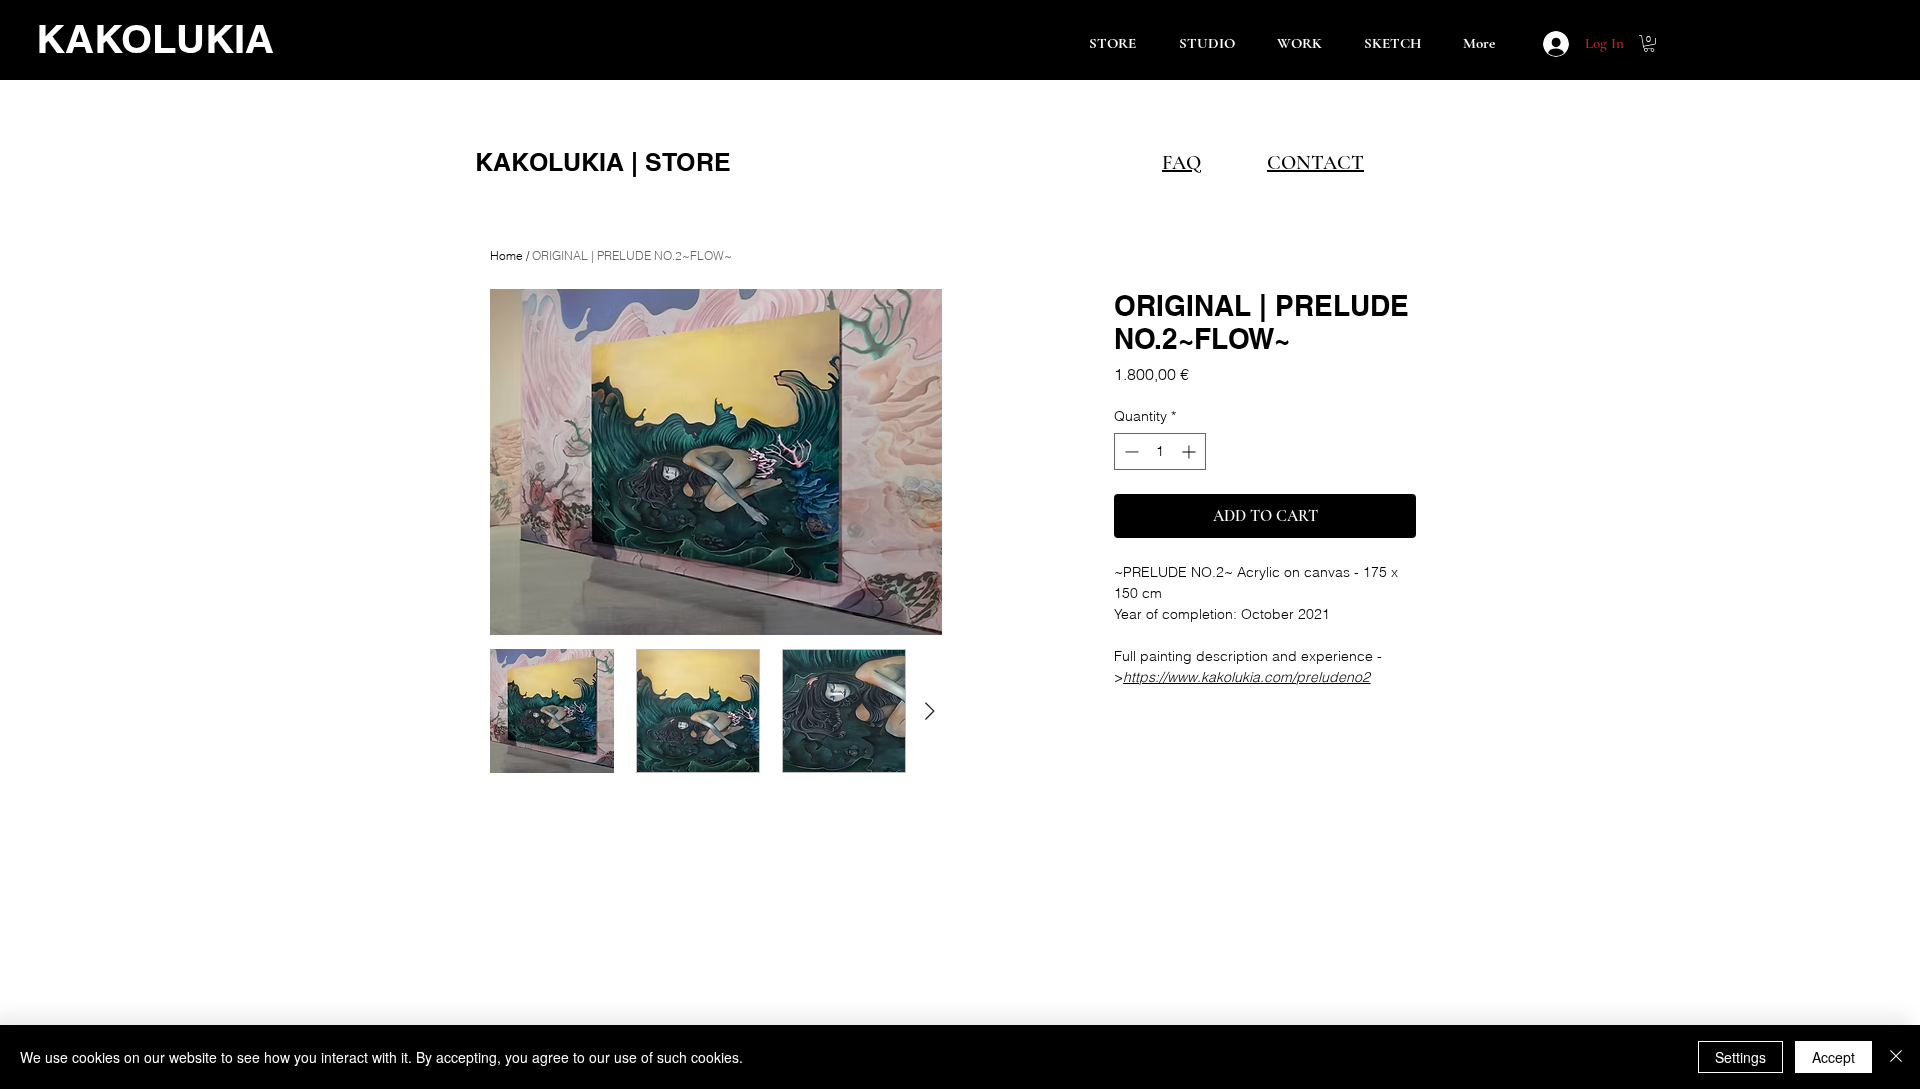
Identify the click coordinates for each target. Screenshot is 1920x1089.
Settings (1740, 1057)
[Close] (1896, 1057)
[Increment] (1190, 451)
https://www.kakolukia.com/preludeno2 (1246, 677)
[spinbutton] (1160, 451)
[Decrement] (1129, 451)
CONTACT (1315, 163)
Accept (1833, 1057)
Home (506, 255)
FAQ (1181, 163)
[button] (1649, 43)
